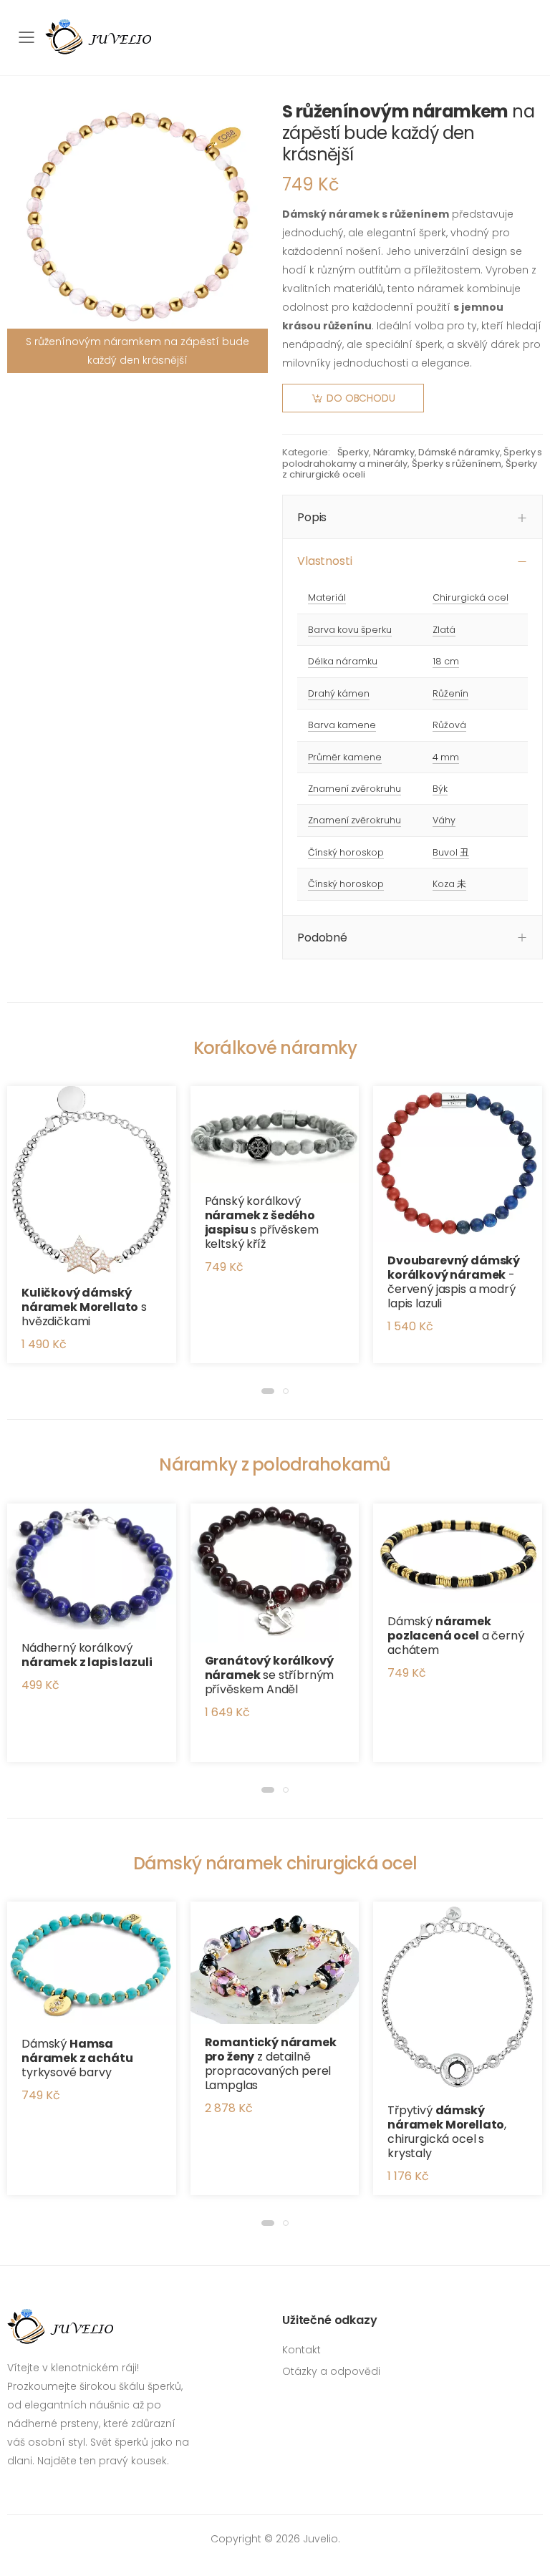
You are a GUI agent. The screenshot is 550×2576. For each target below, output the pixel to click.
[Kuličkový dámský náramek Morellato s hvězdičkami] (92, 1180)
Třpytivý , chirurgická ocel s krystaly (447, 2132)
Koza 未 (449, 884)
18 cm (446, 661)
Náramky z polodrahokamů (275, 1464)
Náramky (394, 452)
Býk (440, 789)
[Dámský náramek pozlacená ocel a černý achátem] (458, 1553)
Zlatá (444, 630)
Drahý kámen (339, 693)
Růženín (450, 693)
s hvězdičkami (84, 1307)
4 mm (446, 757)
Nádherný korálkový (87, 1655)
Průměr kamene (345, 757)
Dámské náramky (459, 452)
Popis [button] (312, 517)
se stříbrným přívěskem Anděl (270, 1675)
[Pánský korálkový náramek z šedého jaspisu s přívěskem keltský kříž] (275, 1134)
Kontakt (301, 2350)
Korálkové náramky (275, 1048)
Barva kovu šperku (350, 630)
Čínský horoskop (346, 852)
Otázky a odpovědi (331, 2371)
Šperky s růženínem (457, 464)
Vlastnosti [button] (324, 561)
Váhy (444, 820)
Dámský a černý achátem (456, 1636)
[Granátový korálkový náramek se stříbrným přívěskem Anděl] (275, 1573)
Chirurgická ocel (471, 597)
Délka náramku (343, 661)
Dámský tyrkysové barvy (77, 2058)
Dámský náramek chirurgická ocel (275, 1863)
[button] (268, 1391)
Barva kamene (342, 725)
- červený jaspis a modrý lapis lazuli (454, 1282)
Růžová (449, 725)
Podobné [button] (322, 938)
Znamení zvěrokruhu (354, 789)
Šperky (353, 452)
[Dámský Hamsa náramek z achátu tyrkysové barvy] (92, 1964)
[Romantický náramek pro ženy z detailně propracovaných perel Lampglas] (275, 1962)
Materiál (327, 597)
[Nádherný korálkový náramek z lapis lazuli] (92, 1567)
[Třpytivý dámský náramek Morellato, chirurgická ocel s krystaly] (458, 1997)
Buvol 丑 (451, 852)
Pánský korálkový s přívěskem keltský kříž (262, 1222)
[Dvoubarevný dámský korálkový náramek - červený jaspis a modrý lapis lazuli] (458, 1164)
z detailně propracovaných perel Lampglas (271, 2064)
